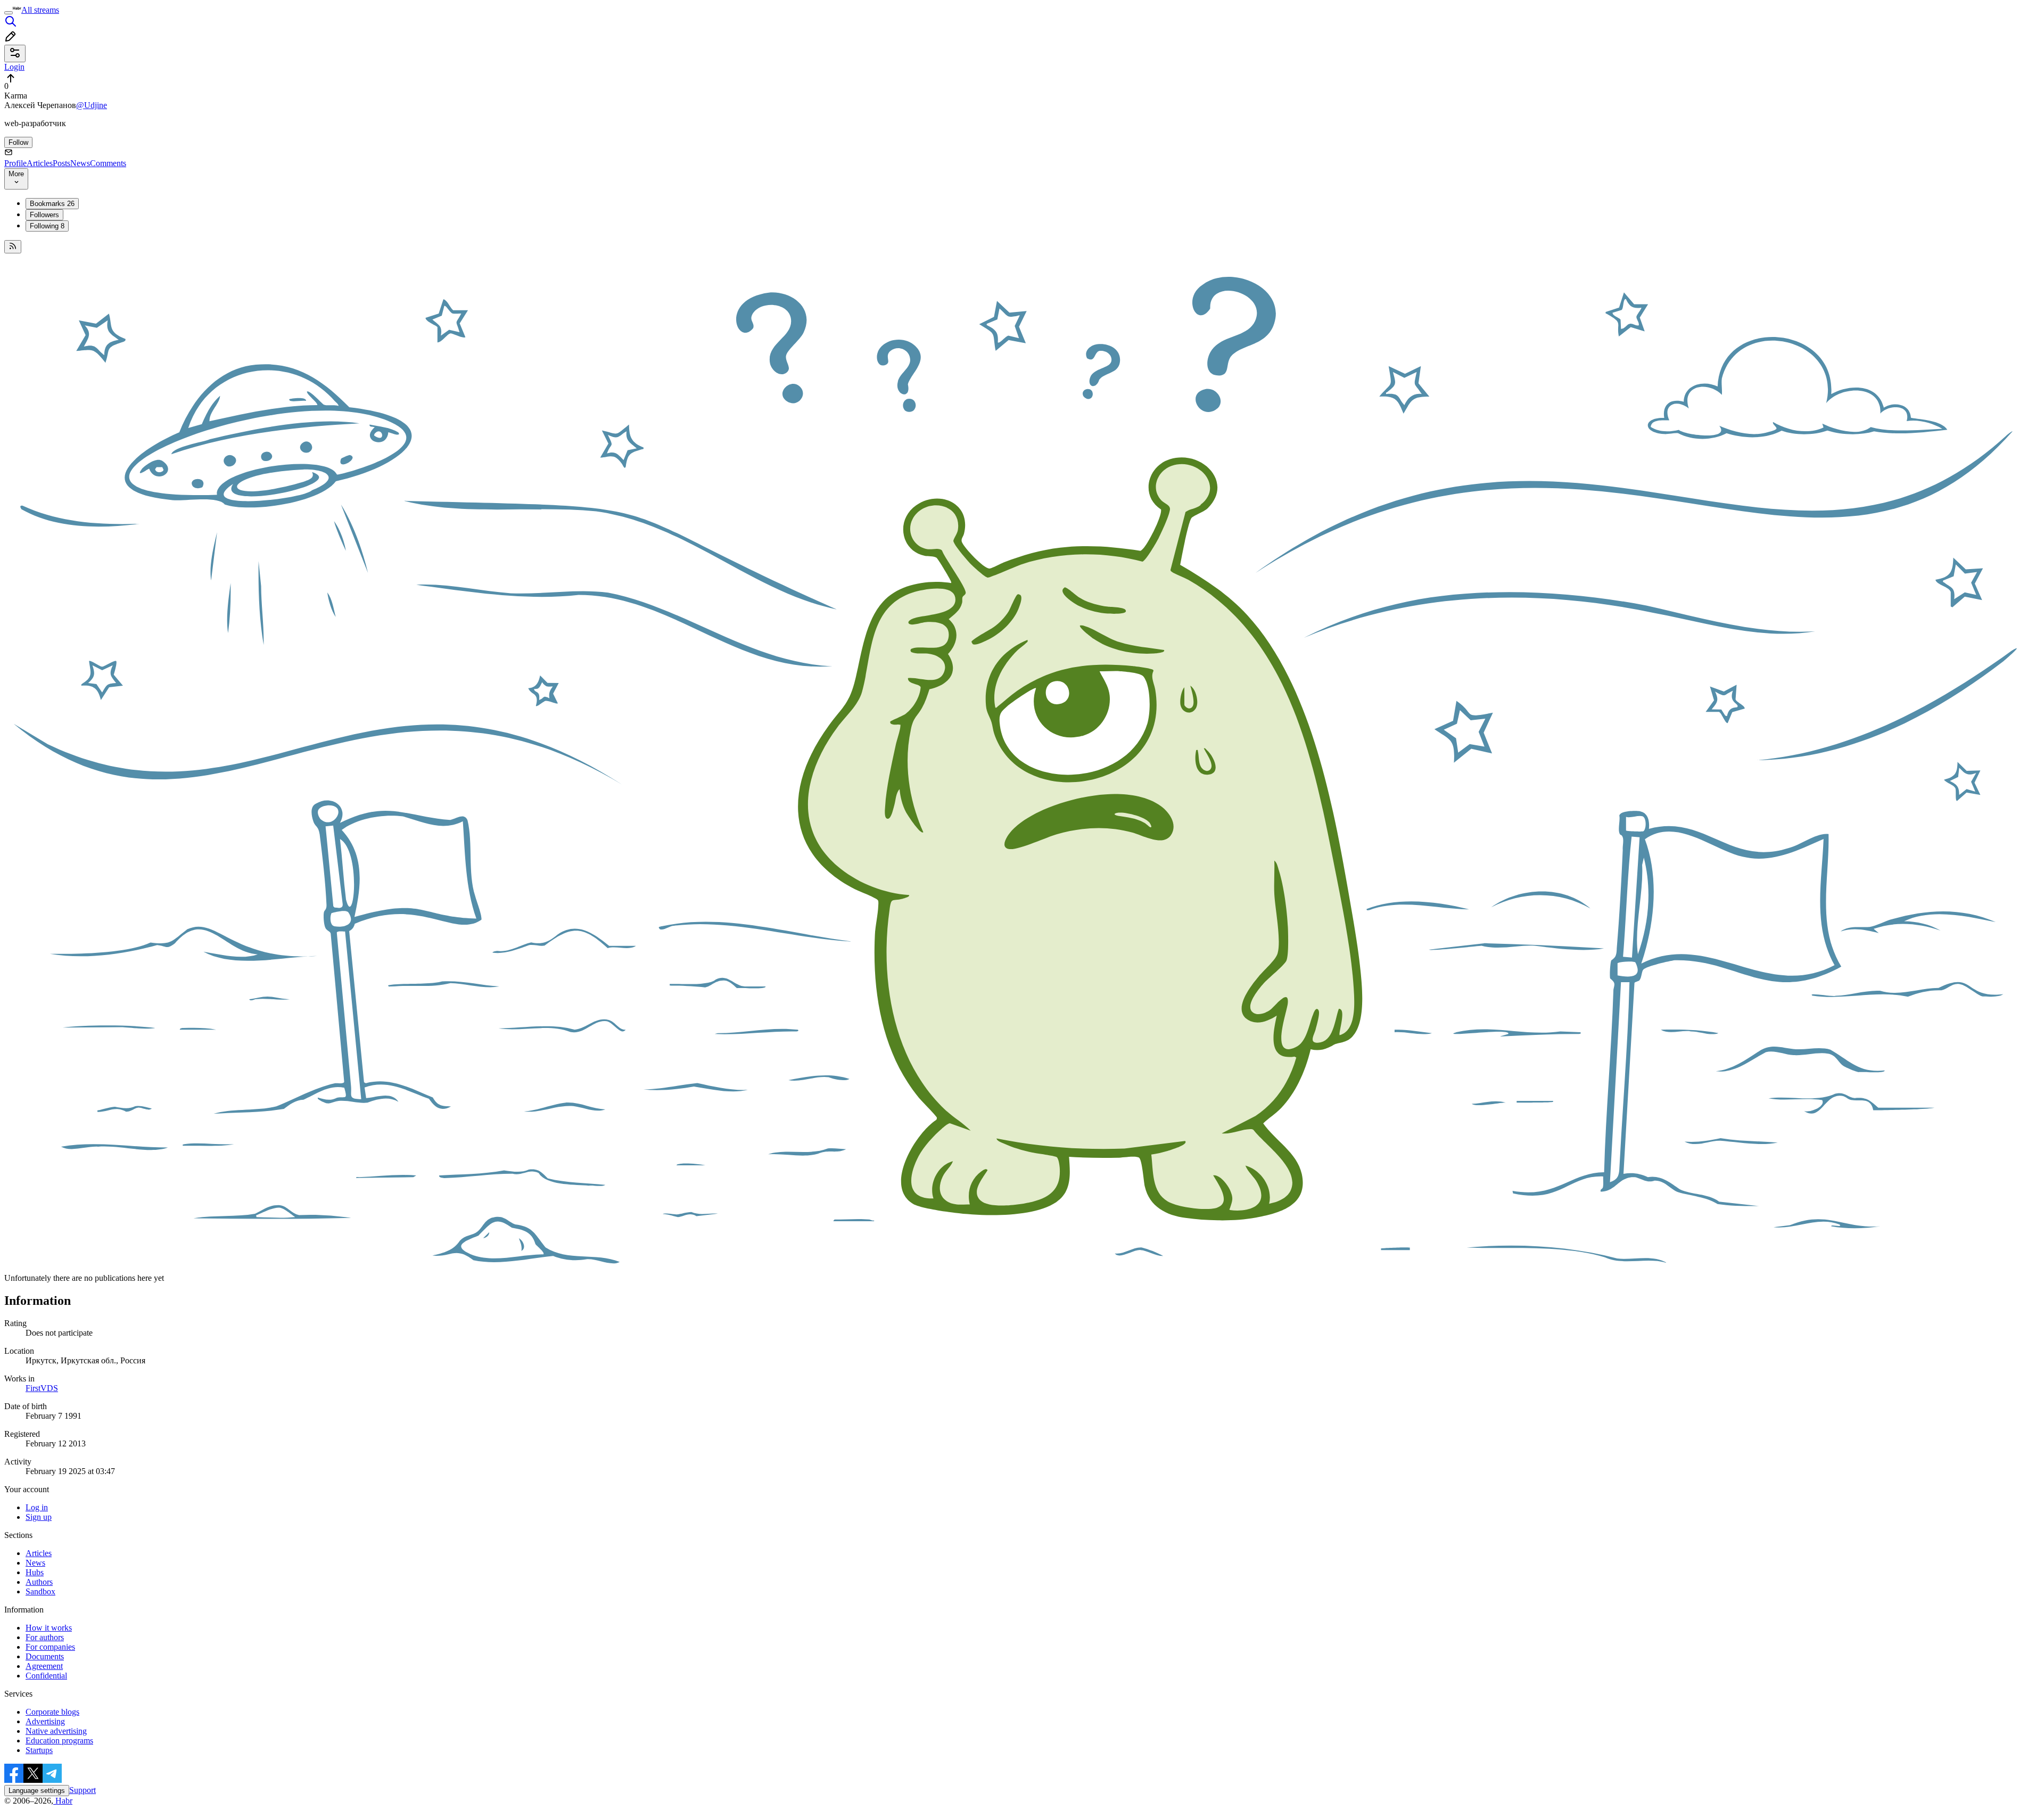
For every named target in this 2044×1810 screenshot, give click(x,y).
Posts (61, 163)
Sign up (39, 1517)
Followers (44, 215)
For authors (45, 1637)
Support (83, 1790)
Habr (63, 1801)
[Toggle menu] (9, 13)
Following (47, 226)
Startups (39, 1750)
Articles (40, 163)
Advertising (45, 1721)
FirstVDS (42, 1388)
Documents (45, 1656)
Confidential (46, 1676)
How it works (49, 1628)
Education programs (59, 1741)
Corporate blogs (52, 1712)
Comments (108, 163)
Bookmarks (52, 204)
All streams (40, 10)
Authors (39, 1582)
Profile (15, 163)
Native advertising (56, 1731)
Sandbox (40, 1591)
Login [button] (14, 67)
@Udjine (92, 105)
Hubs (35, 1572)
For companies (50, 1647)
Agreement (44, 1666)
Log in (37, 1507)
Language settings (37, 1791)
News (80, 163)
